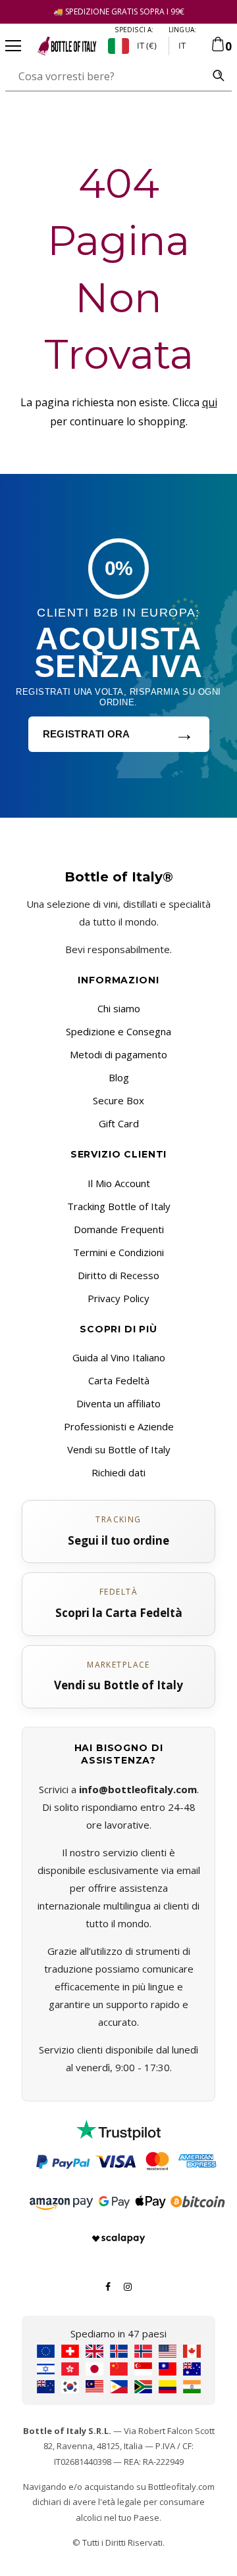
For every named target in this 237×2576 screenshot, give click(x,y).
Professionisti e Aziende (119, 1426)
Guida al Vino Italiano (119, 1357)
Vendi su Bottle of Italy (119, 1449)
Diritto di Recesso (118, 1275)
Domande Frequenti (119, 1229)
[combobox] (105, 76)
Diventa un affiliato (118, 1403)
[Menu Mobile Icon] (13, 46)
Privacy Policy (118, 1298)
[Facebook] (108, 2285)
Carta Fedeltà (119, 1380)
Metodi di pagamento (118, 1054)
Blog (119, 1077)
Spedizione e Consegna (118, 1031)
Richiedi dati (118, 1472)
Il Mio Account (119, 1183)
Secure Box (118, 1100)
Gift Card (119, 1123)
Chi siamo (119, 1008)
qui (210, 402)
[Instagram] (128, 2285)
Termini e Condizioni (118, 1252)
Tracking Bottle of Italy (119, 1206)
